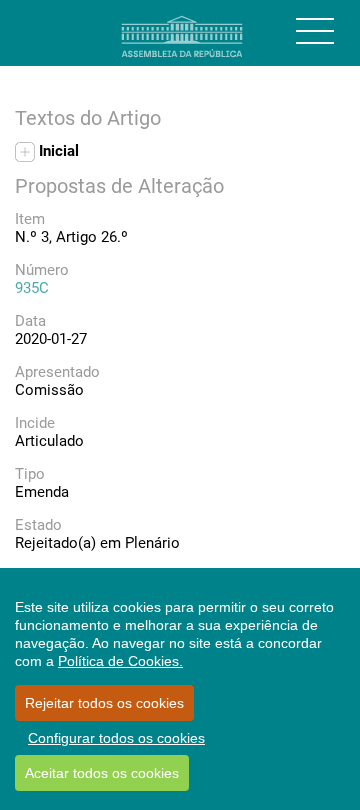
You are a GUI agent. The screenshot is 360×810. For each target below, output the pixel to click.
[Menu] (315, 31)
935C (32, 288)
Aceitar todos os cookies (102, 773)
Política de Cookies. (120, 661)
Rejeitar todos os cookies (104, 703)
